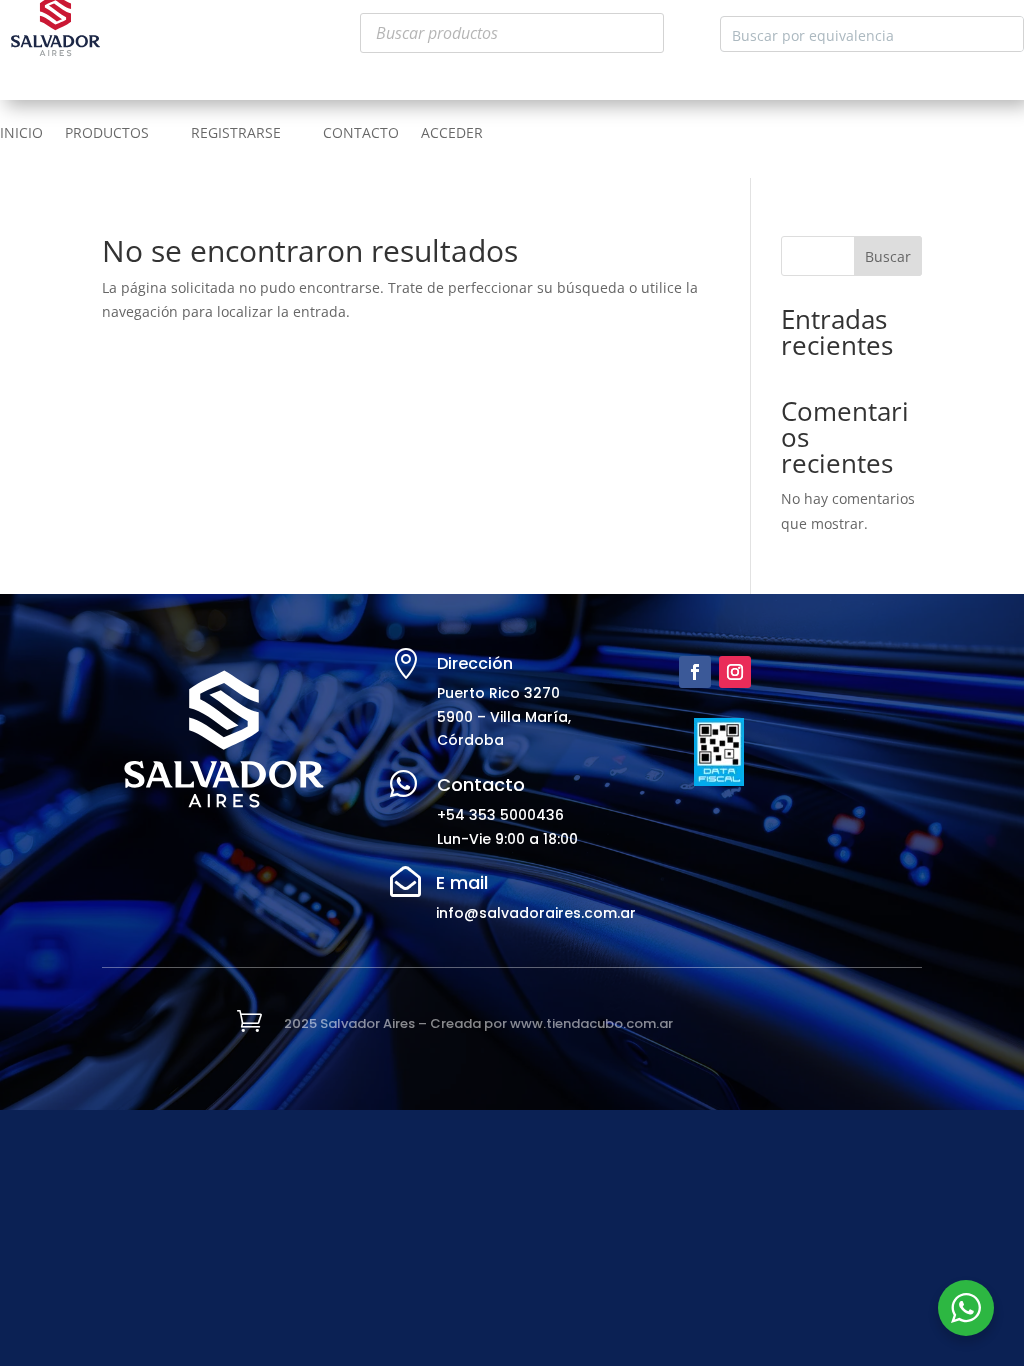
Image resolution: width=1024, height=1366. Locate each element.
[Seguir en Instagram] (735, 672)
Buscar (888, 256)
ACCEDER (452, 134)
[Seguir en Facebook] (695, 672)
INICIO (21, 134)
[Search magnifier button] (1006, 34)
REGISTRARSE (236, 134)
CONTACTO (361, 134)
